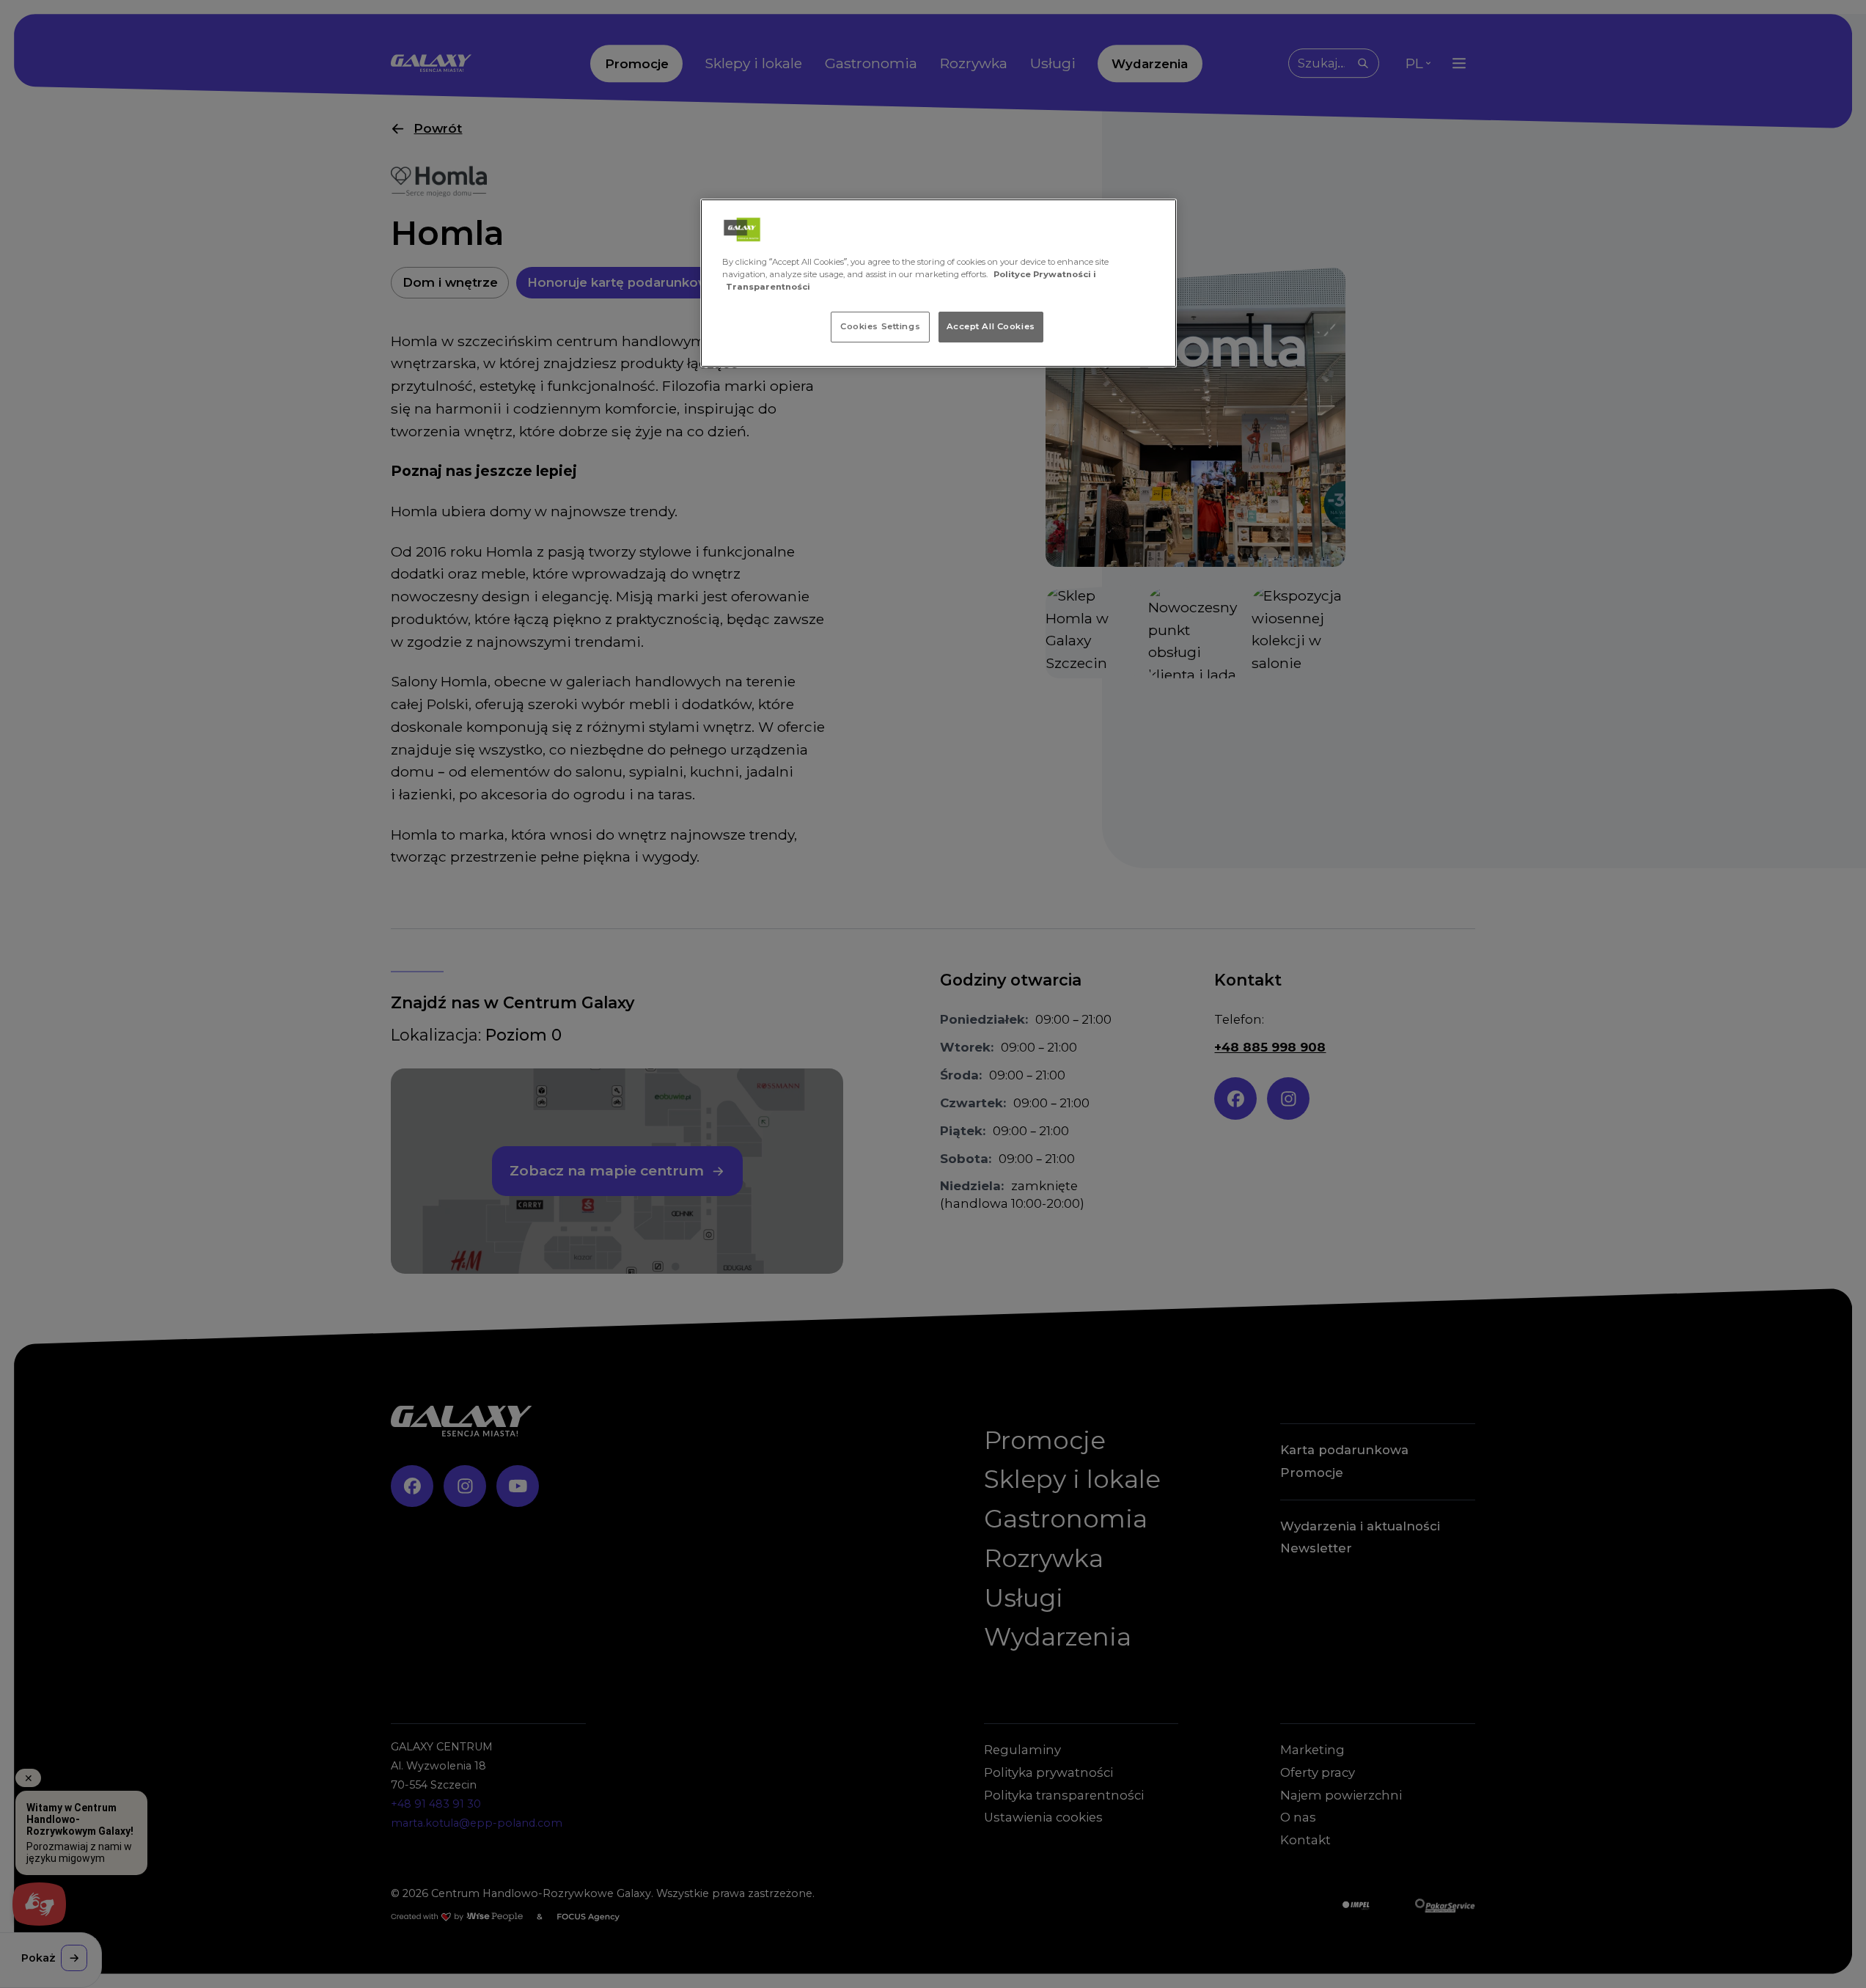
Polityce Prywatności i (1045, 274)
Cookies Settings (880, 326)
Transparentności (768, 287)
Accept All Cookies (991, 326)
